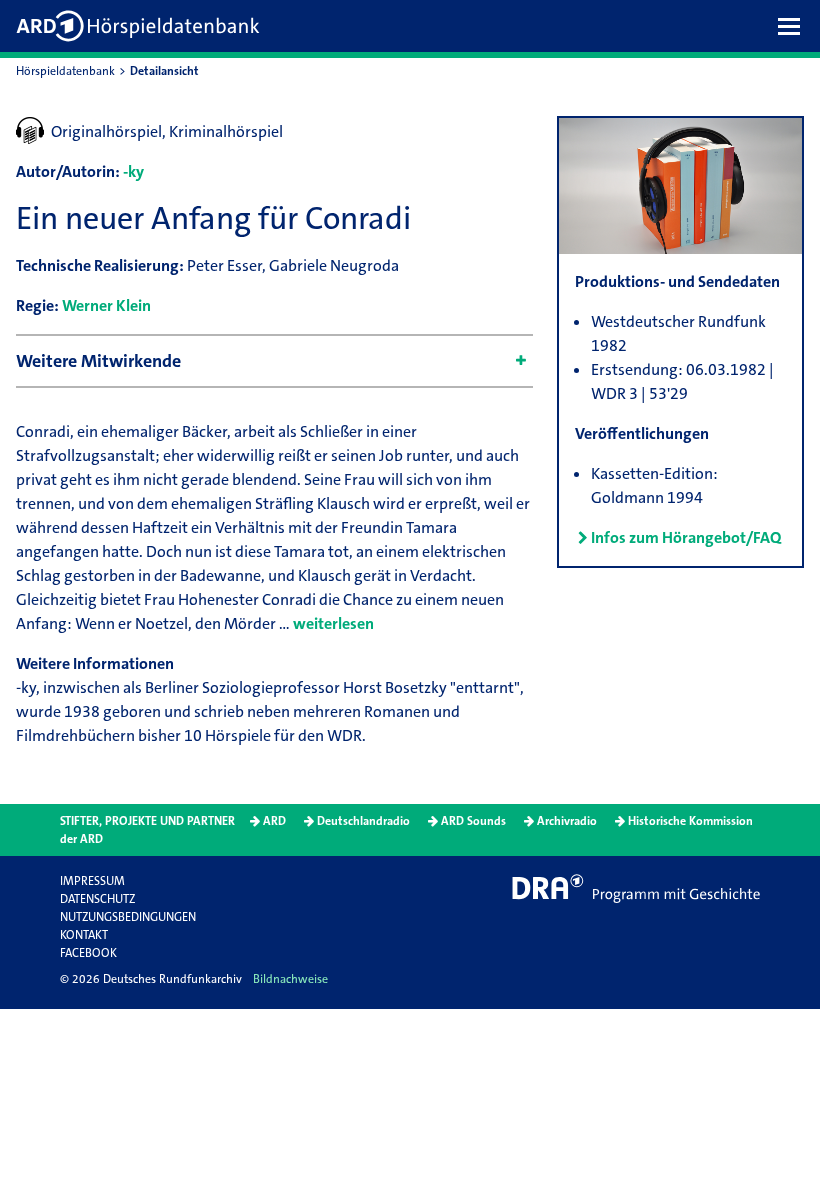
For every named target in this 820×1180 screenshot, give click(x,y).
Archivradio (567, 821)
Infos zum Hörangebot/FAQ (686, 537)
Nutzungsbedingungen (128, 917)
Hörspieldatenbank (65, 71)
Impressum (92, 881)
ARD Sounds (473, 821)
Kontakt (84, 935)
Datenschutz (97, 899)
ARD (274, 821)
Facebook (88, 953)
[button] (794, 26)
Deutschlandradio (363, 821)
